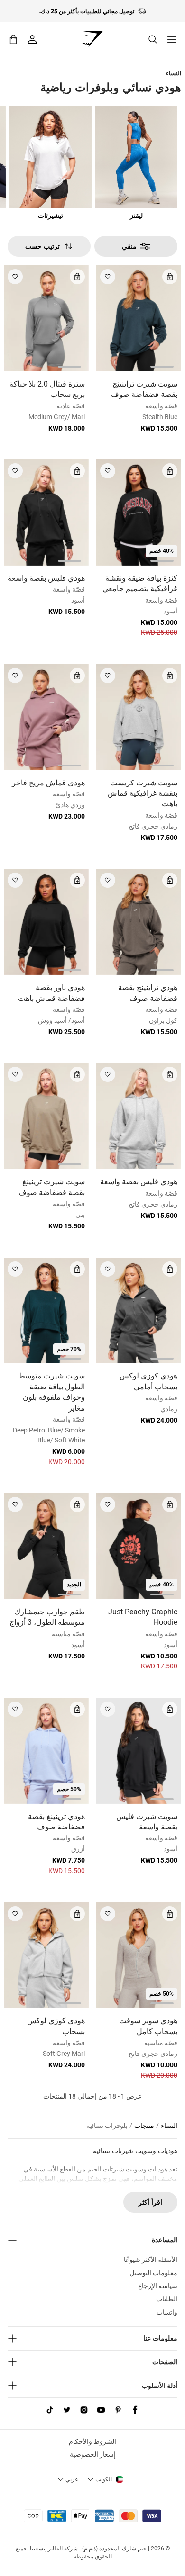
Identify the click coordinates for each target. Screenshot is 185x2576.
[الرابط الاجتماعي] (135, 2410)
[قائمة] (172, 39)
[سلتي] (13, 39)
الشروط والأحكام (92, 2441)
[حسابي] (32, 39)
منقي (129, 246)
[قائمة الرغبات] (108, 277)
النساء (174, 73)
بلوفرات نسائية (107, 2126)
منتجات (144, 2126)
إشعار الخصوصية (93, 2454)
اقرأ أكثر (150, 2202)
